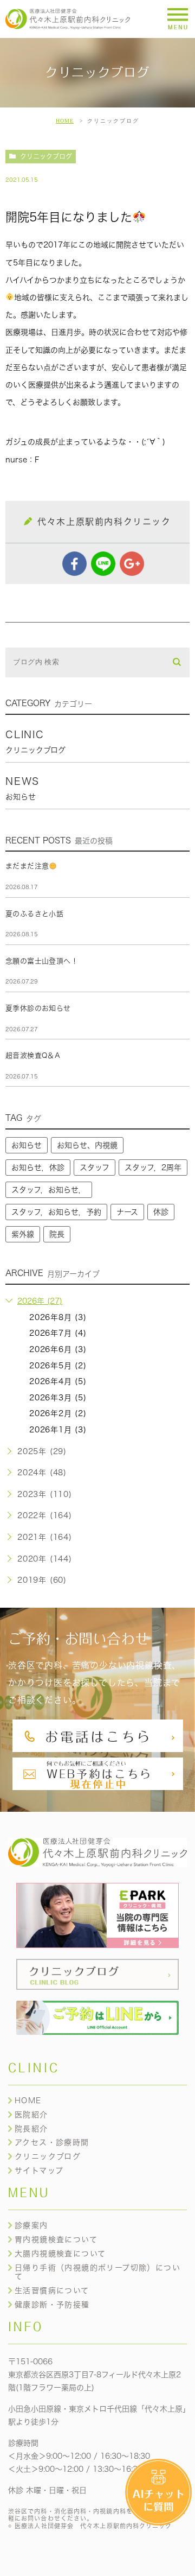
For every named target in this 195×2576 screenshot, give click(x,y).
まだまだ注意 (27, 866)
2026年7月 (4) (58, 1333)
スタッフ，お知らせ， (49, 1190)
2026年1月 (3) (58, 1430)
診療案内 (31, 2225)
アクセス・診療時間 (52, 2142)
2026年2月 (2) (58, 1413)
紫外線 (23, 1234)
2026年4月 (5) (58, 1381)
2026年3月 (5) (58, 1398)
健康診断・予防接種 (52, 2305)
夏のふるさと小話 (34, 914)
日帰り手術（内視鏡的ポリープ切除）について (97, 2272)
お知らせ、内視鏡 (87, 1145)
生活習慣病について (52, 2291)
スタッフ (95, 1168)
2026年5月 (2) (58, 1366)
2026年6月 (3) (58, 1349)
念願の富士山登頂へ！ (42, 961)
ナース (127, 1212)
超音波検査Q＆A (33, 1055)
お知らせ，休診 (38, 1168)
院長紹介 (31, 2129)
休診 (161, 1212)
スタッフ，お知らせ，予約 (56, 1212)
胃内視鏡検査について (56, 2239)
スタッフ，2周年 (153, 1168)
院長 (57, 1234)
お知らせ (27, 1145)
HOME (65, 121)
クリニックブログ (46, 156)
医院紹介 (31, 2115)
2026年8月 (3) (58, 1317)
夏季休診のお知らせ (38, 1008)
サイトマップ (39, 2171)
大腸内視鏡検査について (60, 2254)
